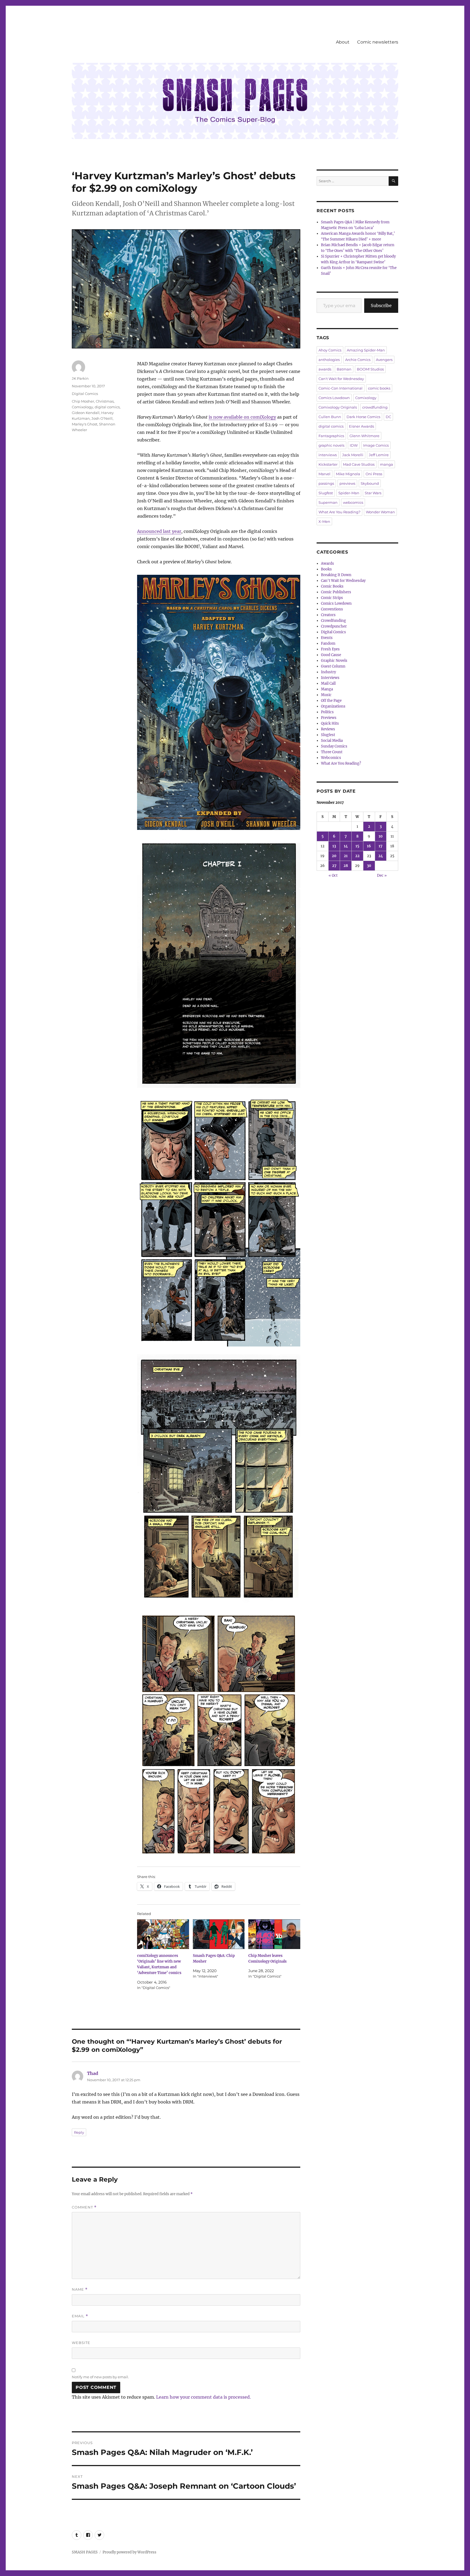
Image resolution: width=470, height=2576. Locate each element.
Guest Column (333, 666)
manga (386, 464)
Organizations (333, 706)
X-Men (324, 521)
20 (334, 856)
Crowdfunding (333, 621)
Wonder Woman (380, 512)
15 (357, 846)
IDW (354, 445)
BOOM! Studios (370, 369)
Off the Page (331, 701)
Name (80, 2289)
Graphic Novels (334, 661)
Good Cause (331, 655)
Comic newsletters (378, 42)
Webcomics (331, 758)
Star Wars (373, 493)
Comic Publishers (336, 592)
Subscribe (381, 305)
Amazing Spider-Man (366, 350)
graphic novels (331, 445)
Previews (329, 718)
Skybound (370, 483)
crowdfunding (375, 407)
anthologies (329, 360)
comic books (379, 388)
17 (381, 846)
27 (334, 866)
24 (381, 856)
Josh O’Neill (102, 418)
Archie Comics (358, 360)
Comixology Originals (338, 407)
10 (381, 836)
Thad (93, 2073)
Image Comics (376, 445)
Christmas (105, 401)
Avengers (384, 360)
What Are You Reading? (339, 512)
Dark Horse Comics (363, 417)
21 (346, 856)
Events (327, 638)
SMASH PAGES (85, 2552)
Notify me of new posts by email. (100, 2377)
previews (347, 483)
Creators (328, 615)
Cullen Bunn (330, 417)
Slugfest (326, 493)
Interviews (330, 678)
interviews (328, 455)
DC (388, 417)
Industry (328, 672)
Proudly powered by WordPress (129, 2552)
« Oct (333, 875)
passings (326, 483)
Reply (79, 2132)
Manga (327, 689)
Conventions (332, 609)
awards (325, 369)
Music (326, 695)
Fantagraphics (331, 436)
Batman (344, 369)
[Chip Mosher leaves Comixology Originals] (274, 1934)
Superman (328, 502)
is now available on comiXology (242, 417)
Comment (84, 2207)
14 (346, 846)
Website (81, 2343)
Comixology (82, 407)
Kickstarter (328, 464)
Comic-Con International (341, 388)
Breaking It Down (336, 575)
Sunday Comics (334, 746)
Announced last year (159, 531)
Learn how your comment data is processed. (203, 2397)
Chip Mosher (83, 401)
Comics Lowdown (334, 398)
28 (346, 866)
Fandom (328, 643)
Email (80, 2316)
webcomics (353, 502)
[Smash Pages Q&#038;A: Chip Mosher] (219, 1934)
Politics (327, 712)
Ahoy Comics (330, 350)
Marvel (324, 474)
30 (369, 866)
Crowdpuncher (334, 626)
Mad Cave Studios (359, 464)
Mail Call (328, 683)
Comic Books (332, 586)
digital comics (107, 407)
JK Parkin (80, 378)
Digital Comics (85, 394)
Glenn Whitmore (364, 436)
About (343, 42)
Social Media (332, 741)
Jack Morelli (353, 455)
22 (357, 856)
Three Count (332, 752)
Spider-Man (349, 493)
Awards (327, 563)
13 (334, 846)
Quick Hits (330, 723)
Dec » (382, 875)
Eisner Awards (361, 426)
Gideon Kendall (86, 413)
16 (369, 846)
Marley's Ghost (85, 424)
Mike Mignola (348, 474)
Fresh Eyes (330, 649)
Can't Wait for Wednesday (341, 379)
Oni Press (374, 474)
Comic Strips (332, 598)
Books (326, 569)
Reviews (328, 729)
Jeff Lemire (379, 455)
